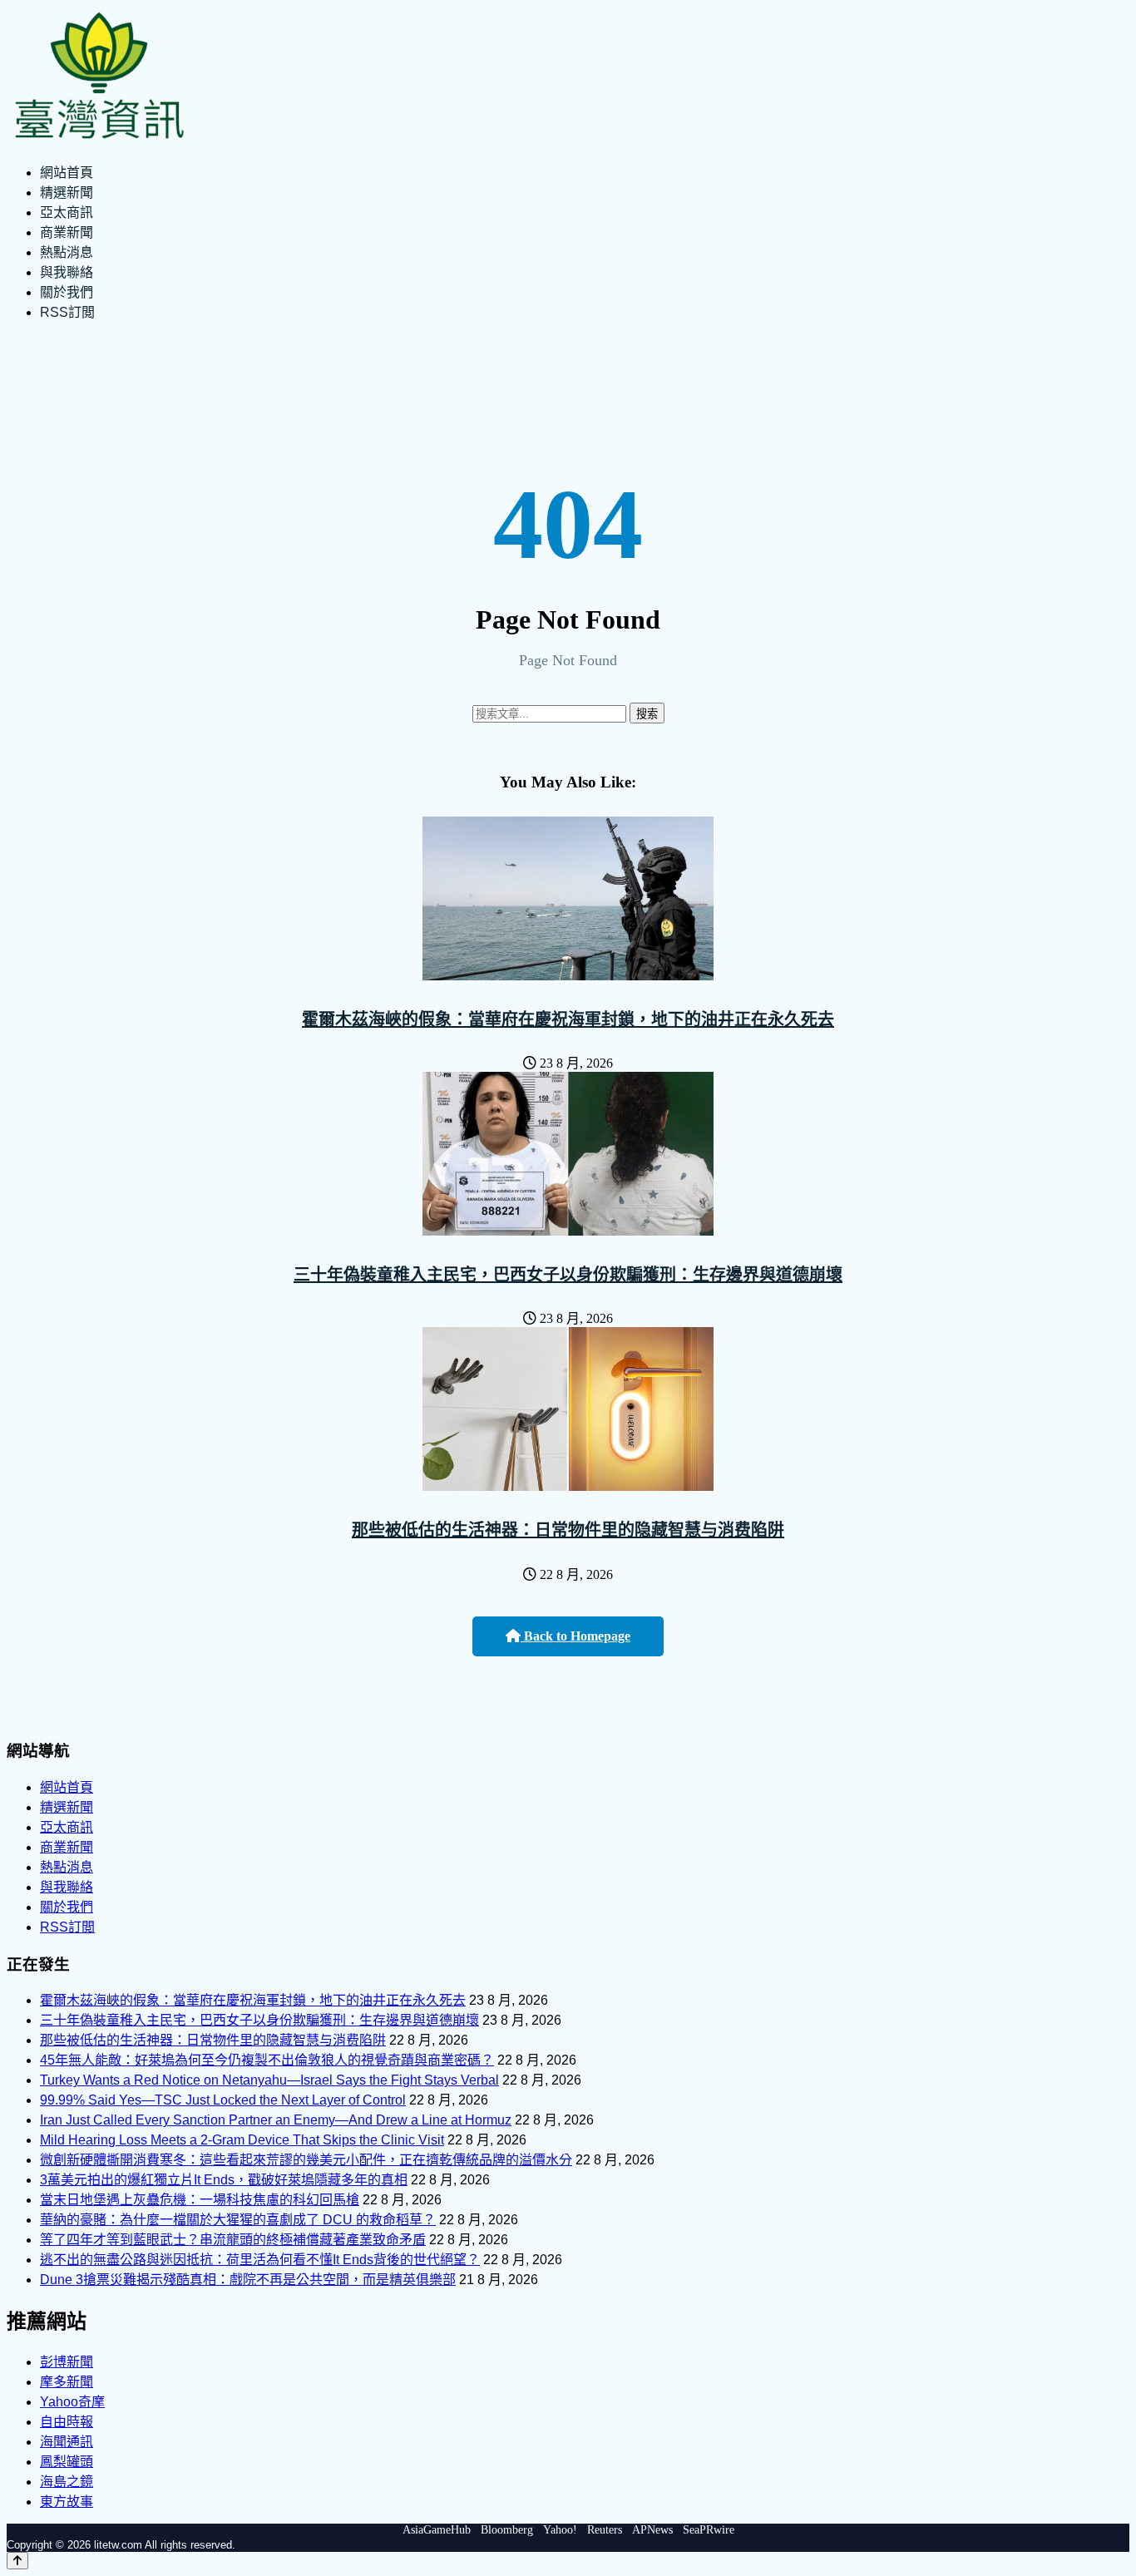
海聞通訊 (67, 2442)
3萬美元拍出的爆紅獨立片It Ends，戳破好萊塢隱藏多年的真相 (224, 2180)
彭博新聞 (67, 2362)
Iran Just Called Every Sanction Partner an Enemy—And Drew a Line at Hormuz (276, 2120)
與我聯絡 (67, 272)
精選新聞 (67, 192)
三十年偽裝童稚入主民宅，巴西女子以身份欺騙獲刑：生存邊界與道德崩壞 (568, 1275)
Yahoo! (560, 2530)
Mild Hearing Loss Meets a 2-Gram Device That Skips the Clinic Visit (242, 2140)
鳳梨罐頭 (67, 2462)
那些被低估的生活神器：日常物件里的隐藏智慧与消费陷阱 (568, 1530)
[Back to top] (17, 2561)
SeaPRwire (709, 2530)
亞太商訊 (67, 212)
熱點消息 (67, 252)
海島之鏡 (67, 2482)
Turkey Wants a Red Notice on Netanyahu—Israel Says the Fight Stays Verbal (269, 2080)
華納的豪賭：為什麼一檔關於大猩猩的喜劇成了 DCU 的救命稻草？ (238, 2220)
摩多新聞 (67, 2382)
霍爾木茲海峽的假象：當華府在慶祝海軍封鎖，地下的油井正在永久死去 (568, 1019)
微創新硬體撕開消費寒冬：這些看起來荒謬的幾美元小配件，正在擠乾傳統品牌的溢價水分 (306, 2160)
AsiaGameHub (437, 2530)
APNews (652, 2530)
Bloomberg (507, 2530)
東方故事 (67, 2502)
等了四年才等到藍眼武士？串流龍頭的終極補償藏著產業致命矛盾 (233, 2240)
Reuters (605, 2530)
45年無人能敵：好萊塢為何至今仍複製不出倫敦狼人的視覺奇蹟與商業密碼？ (267, 2060)
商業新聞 (67, 232)
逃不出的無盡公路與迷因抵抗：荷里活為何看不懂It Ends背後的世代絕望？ (260, 2260)
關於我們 (67, 292)
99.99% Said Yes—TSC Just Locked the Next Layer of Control (223, 2100)
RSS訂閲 (67, 312)
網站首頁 (67, 173)
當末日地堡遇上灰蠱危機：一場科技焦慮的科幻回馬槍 (200, 2200)
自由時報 (67, 2422)
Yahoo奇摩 (72, 2402)
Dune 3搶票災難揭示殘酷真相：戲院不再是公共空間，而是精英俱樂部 (248, 2280)
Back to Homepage (575, 1636)
